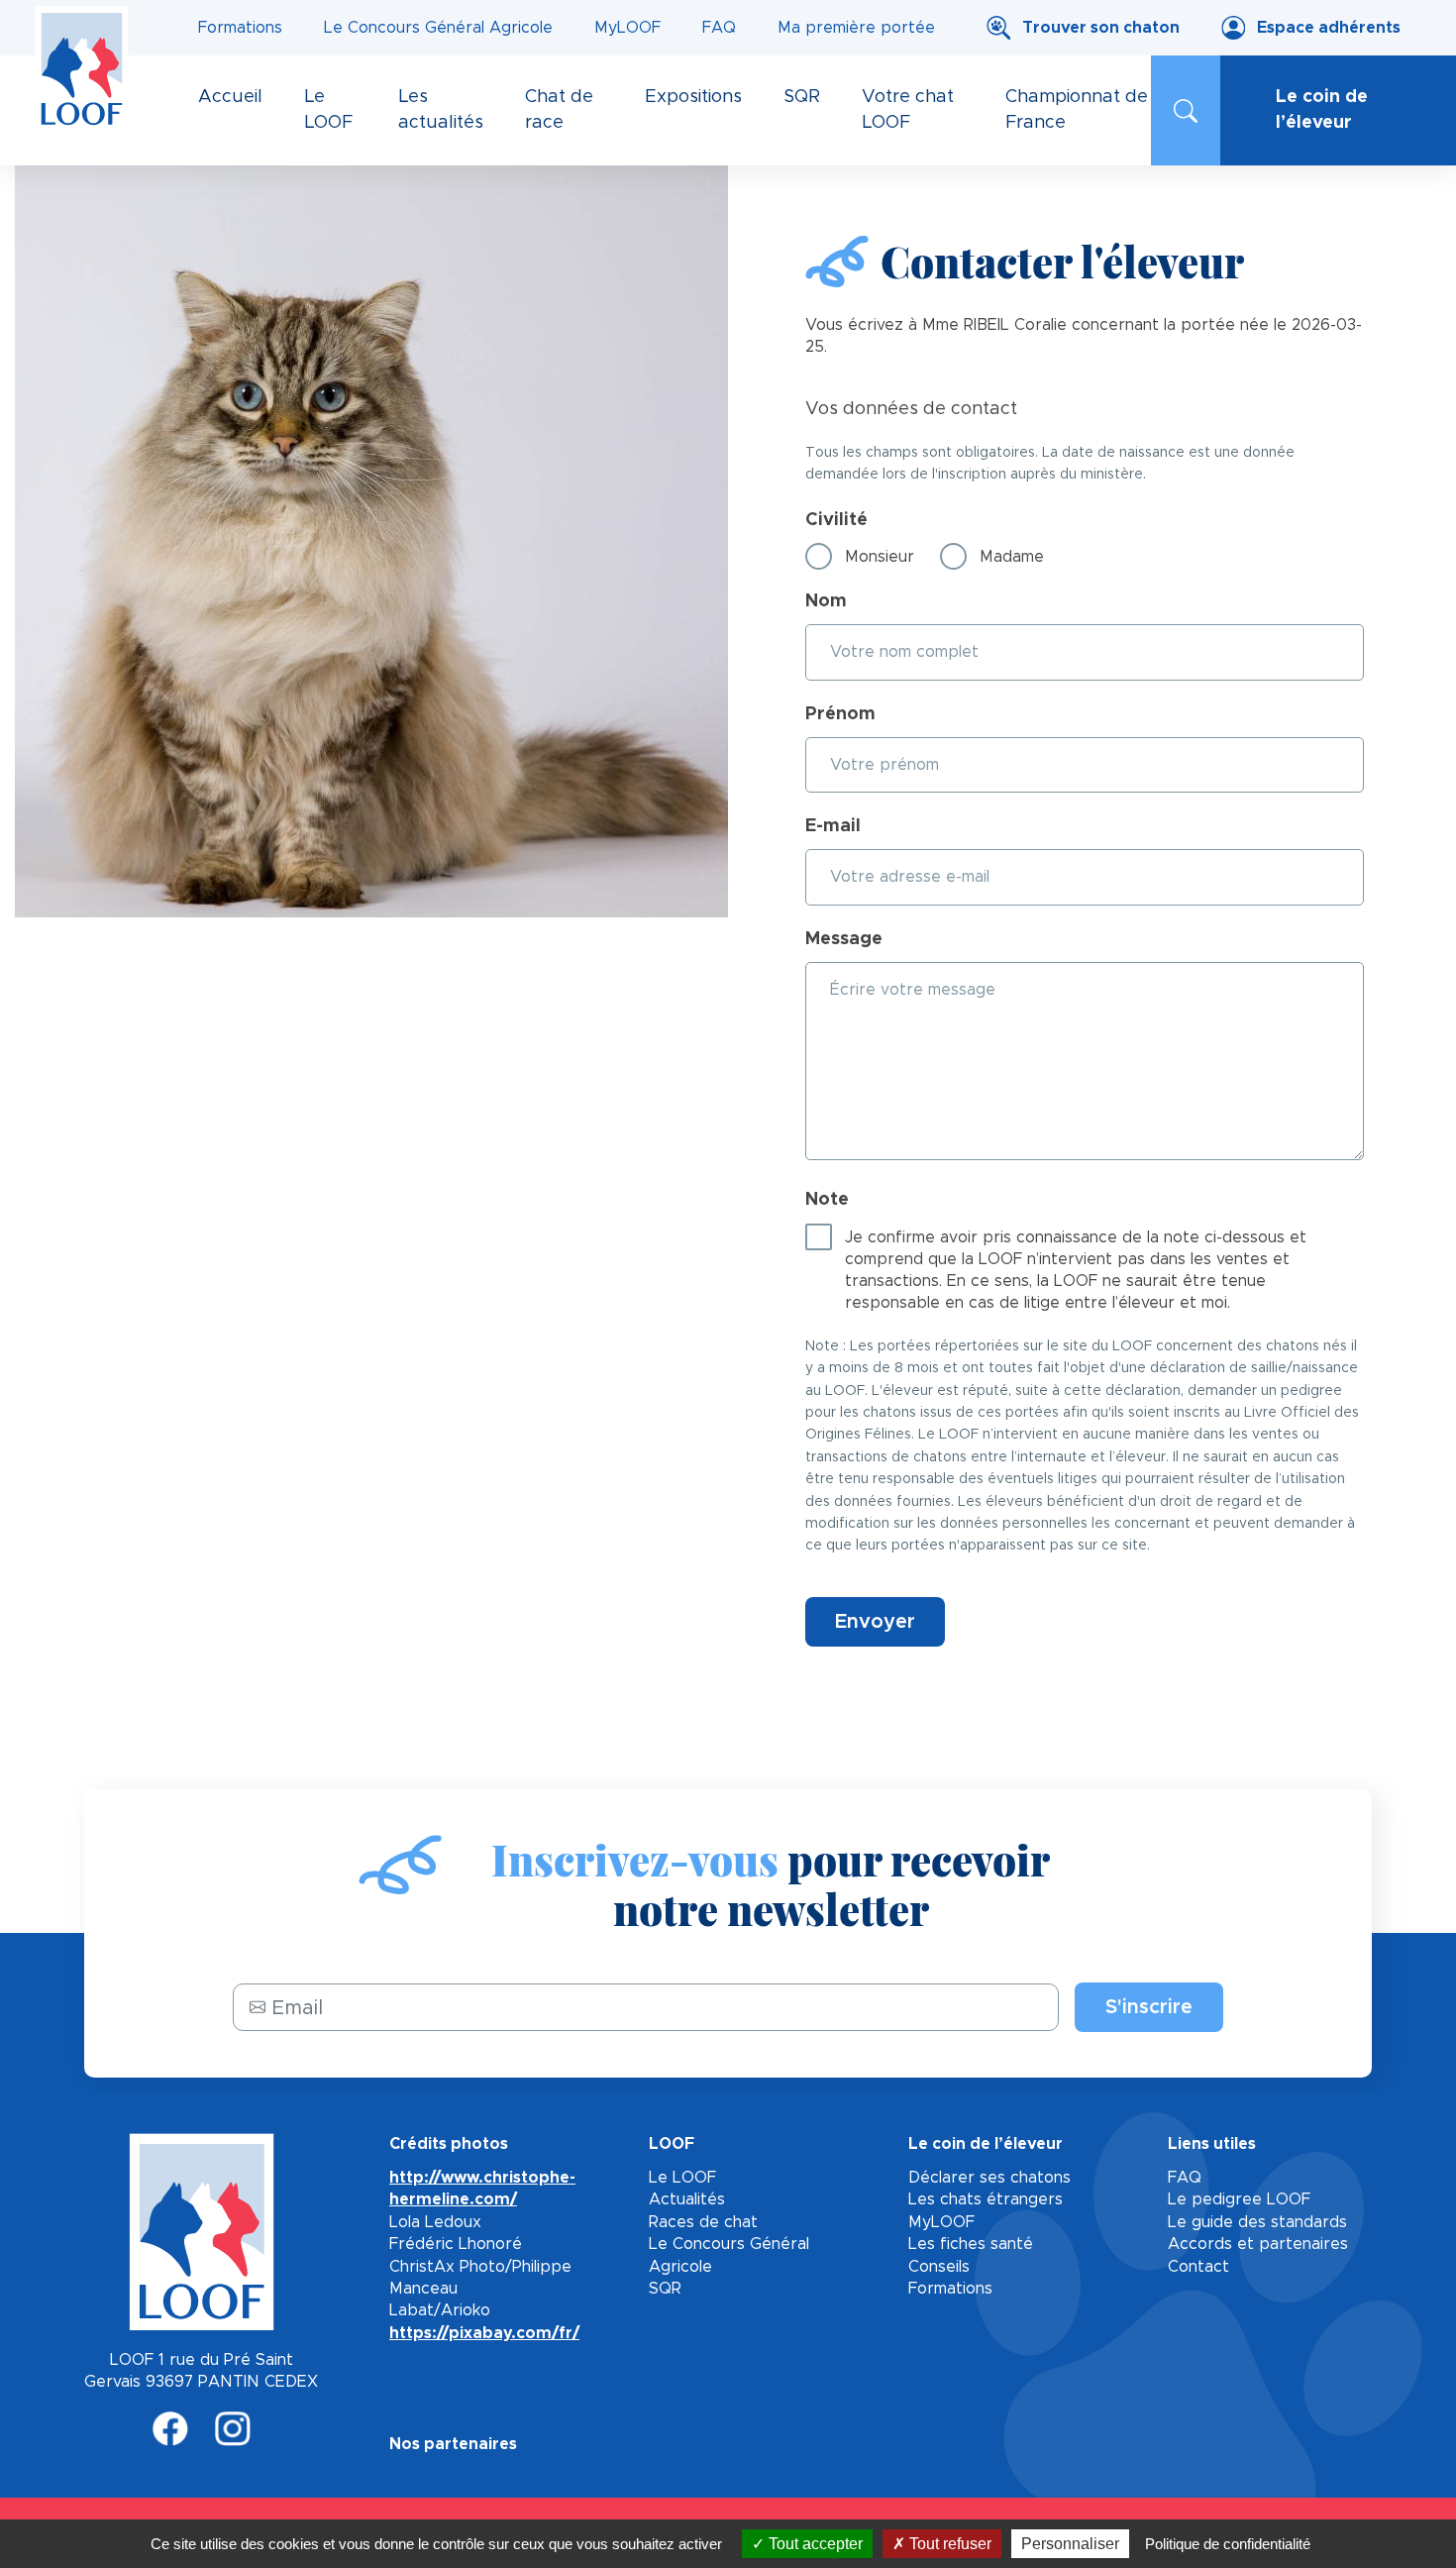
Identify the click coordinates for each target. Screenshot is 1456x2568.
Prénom (840, 714)
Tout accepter (814, 2544)
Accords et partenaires (1258, 2244)
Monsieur (880, 557)
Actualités (687, 2199)
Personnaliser (1070, 2544)
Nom (826, 601)
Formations (240, 28)
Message (844, 939)
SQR (665, 2289)
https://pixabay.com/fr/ (484, 2333)
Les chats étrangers (986, 2199)
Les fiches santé (971, 2244)
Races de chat (703, 2222)
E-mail (833, 826)
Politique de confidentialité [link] (1228, 2544)
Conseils (939, 2267)
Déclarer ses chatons (989, 2178)
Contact (1198, 2267)
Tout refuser (948, 2544)
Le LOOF (682, 2178)
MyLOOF (627, 28)
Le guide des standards (1257, 2222)
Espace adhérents (1329, 28)
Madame (1012, 557)
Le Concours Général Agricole (438, 28)
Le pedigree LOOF (1239, 2199)
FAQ (719, 28)
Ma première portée (856, 28)
